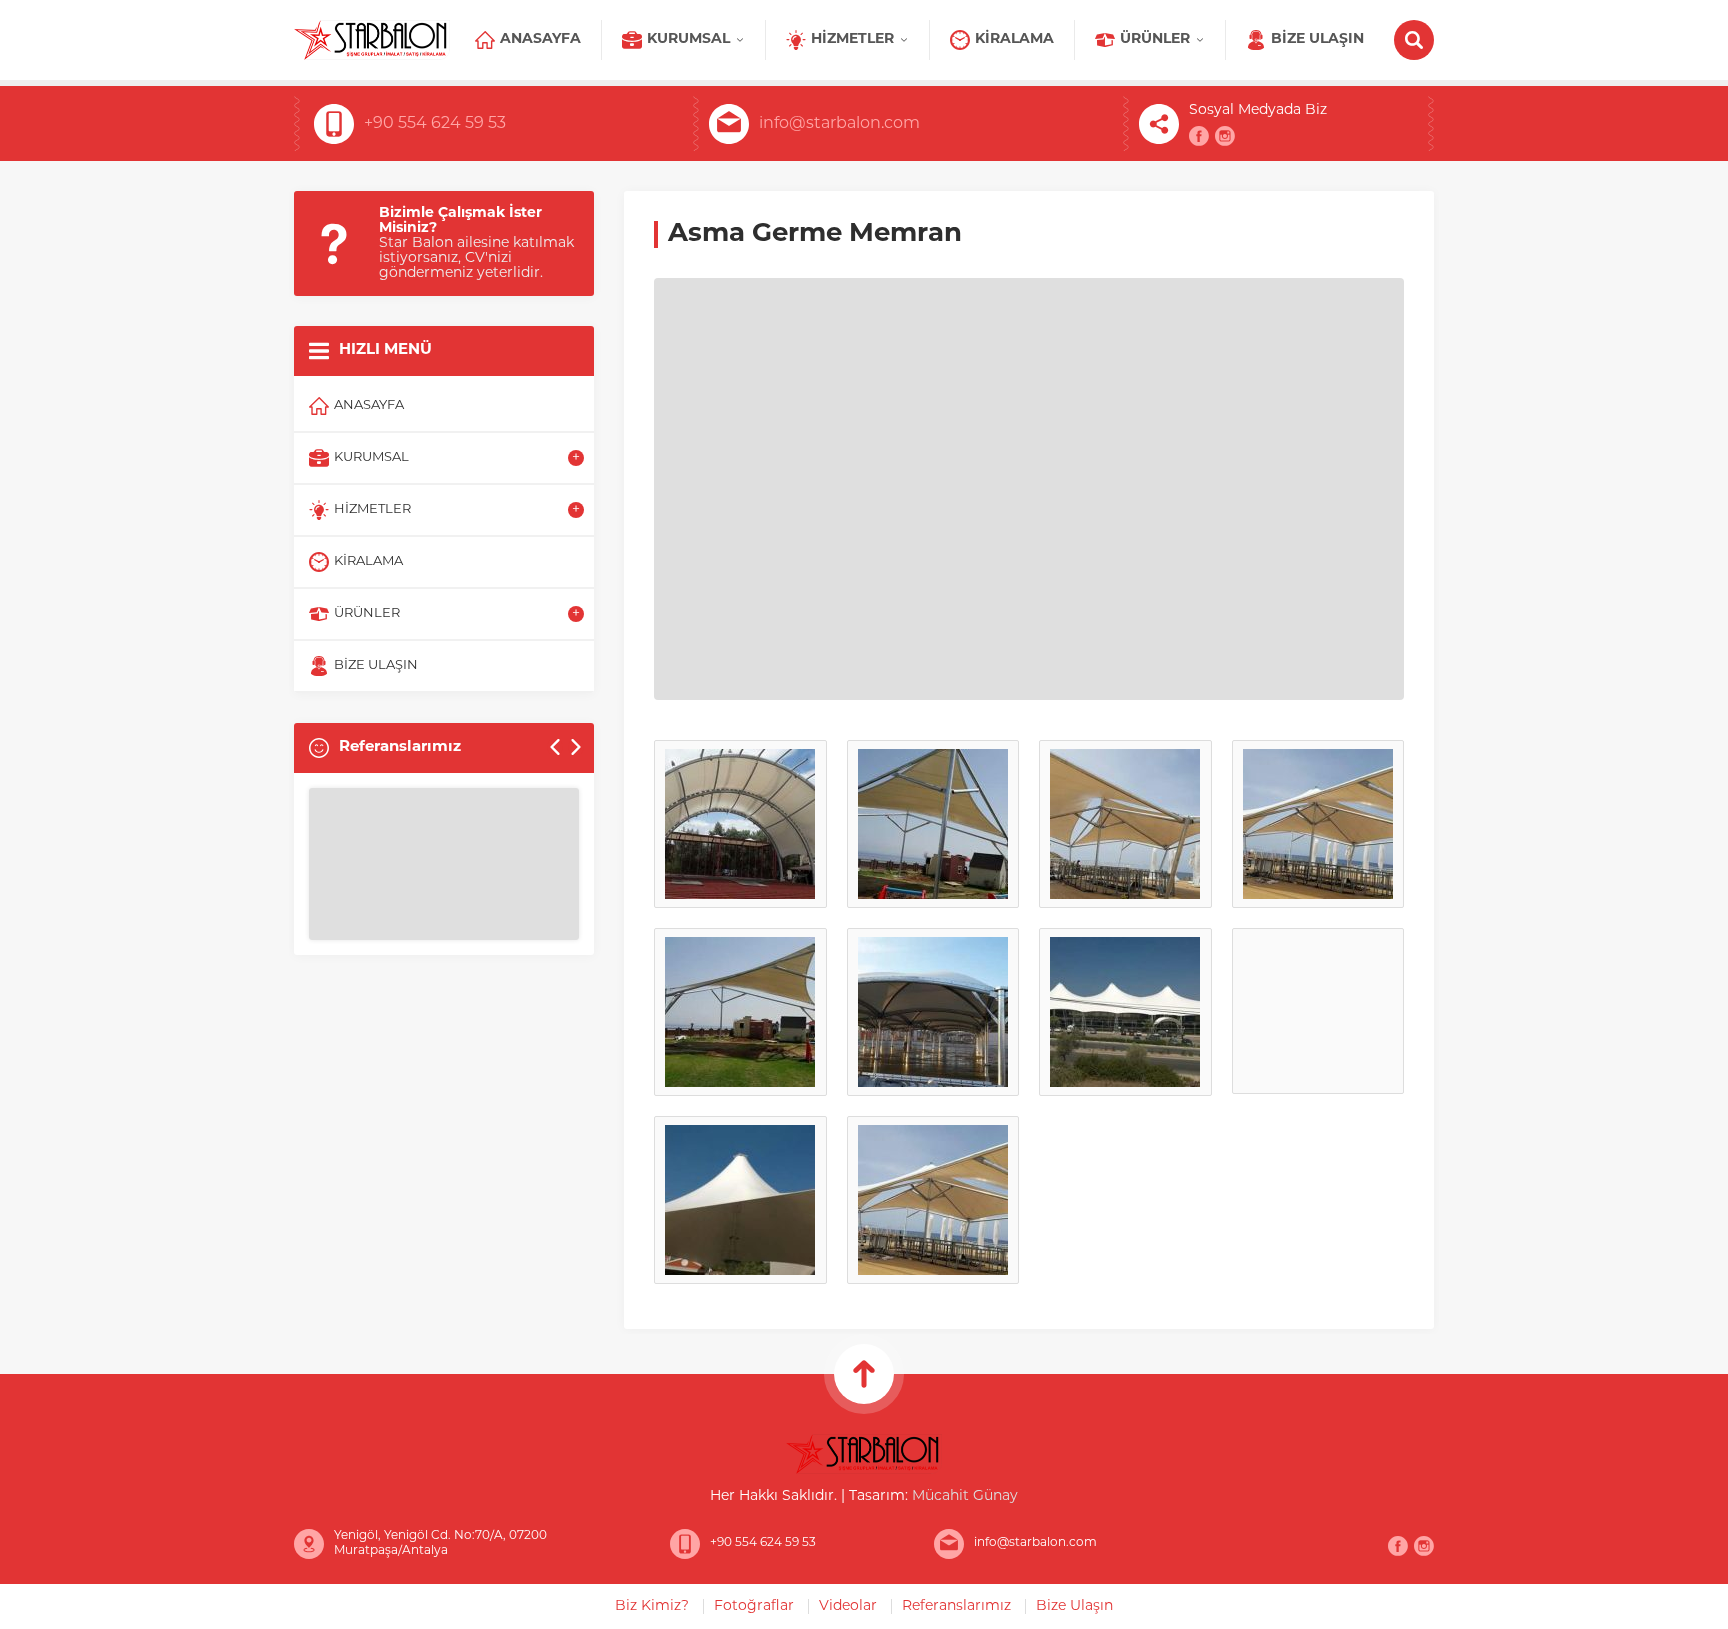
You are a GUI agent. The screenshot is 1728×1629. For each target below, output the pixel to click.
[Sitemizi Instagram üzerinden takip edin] (1225, 136)
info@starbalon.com (839, 124)
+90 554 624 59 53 (435, 124)
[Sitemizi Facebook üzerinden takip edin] (1199, 136)
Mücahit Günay (965, 1496)
